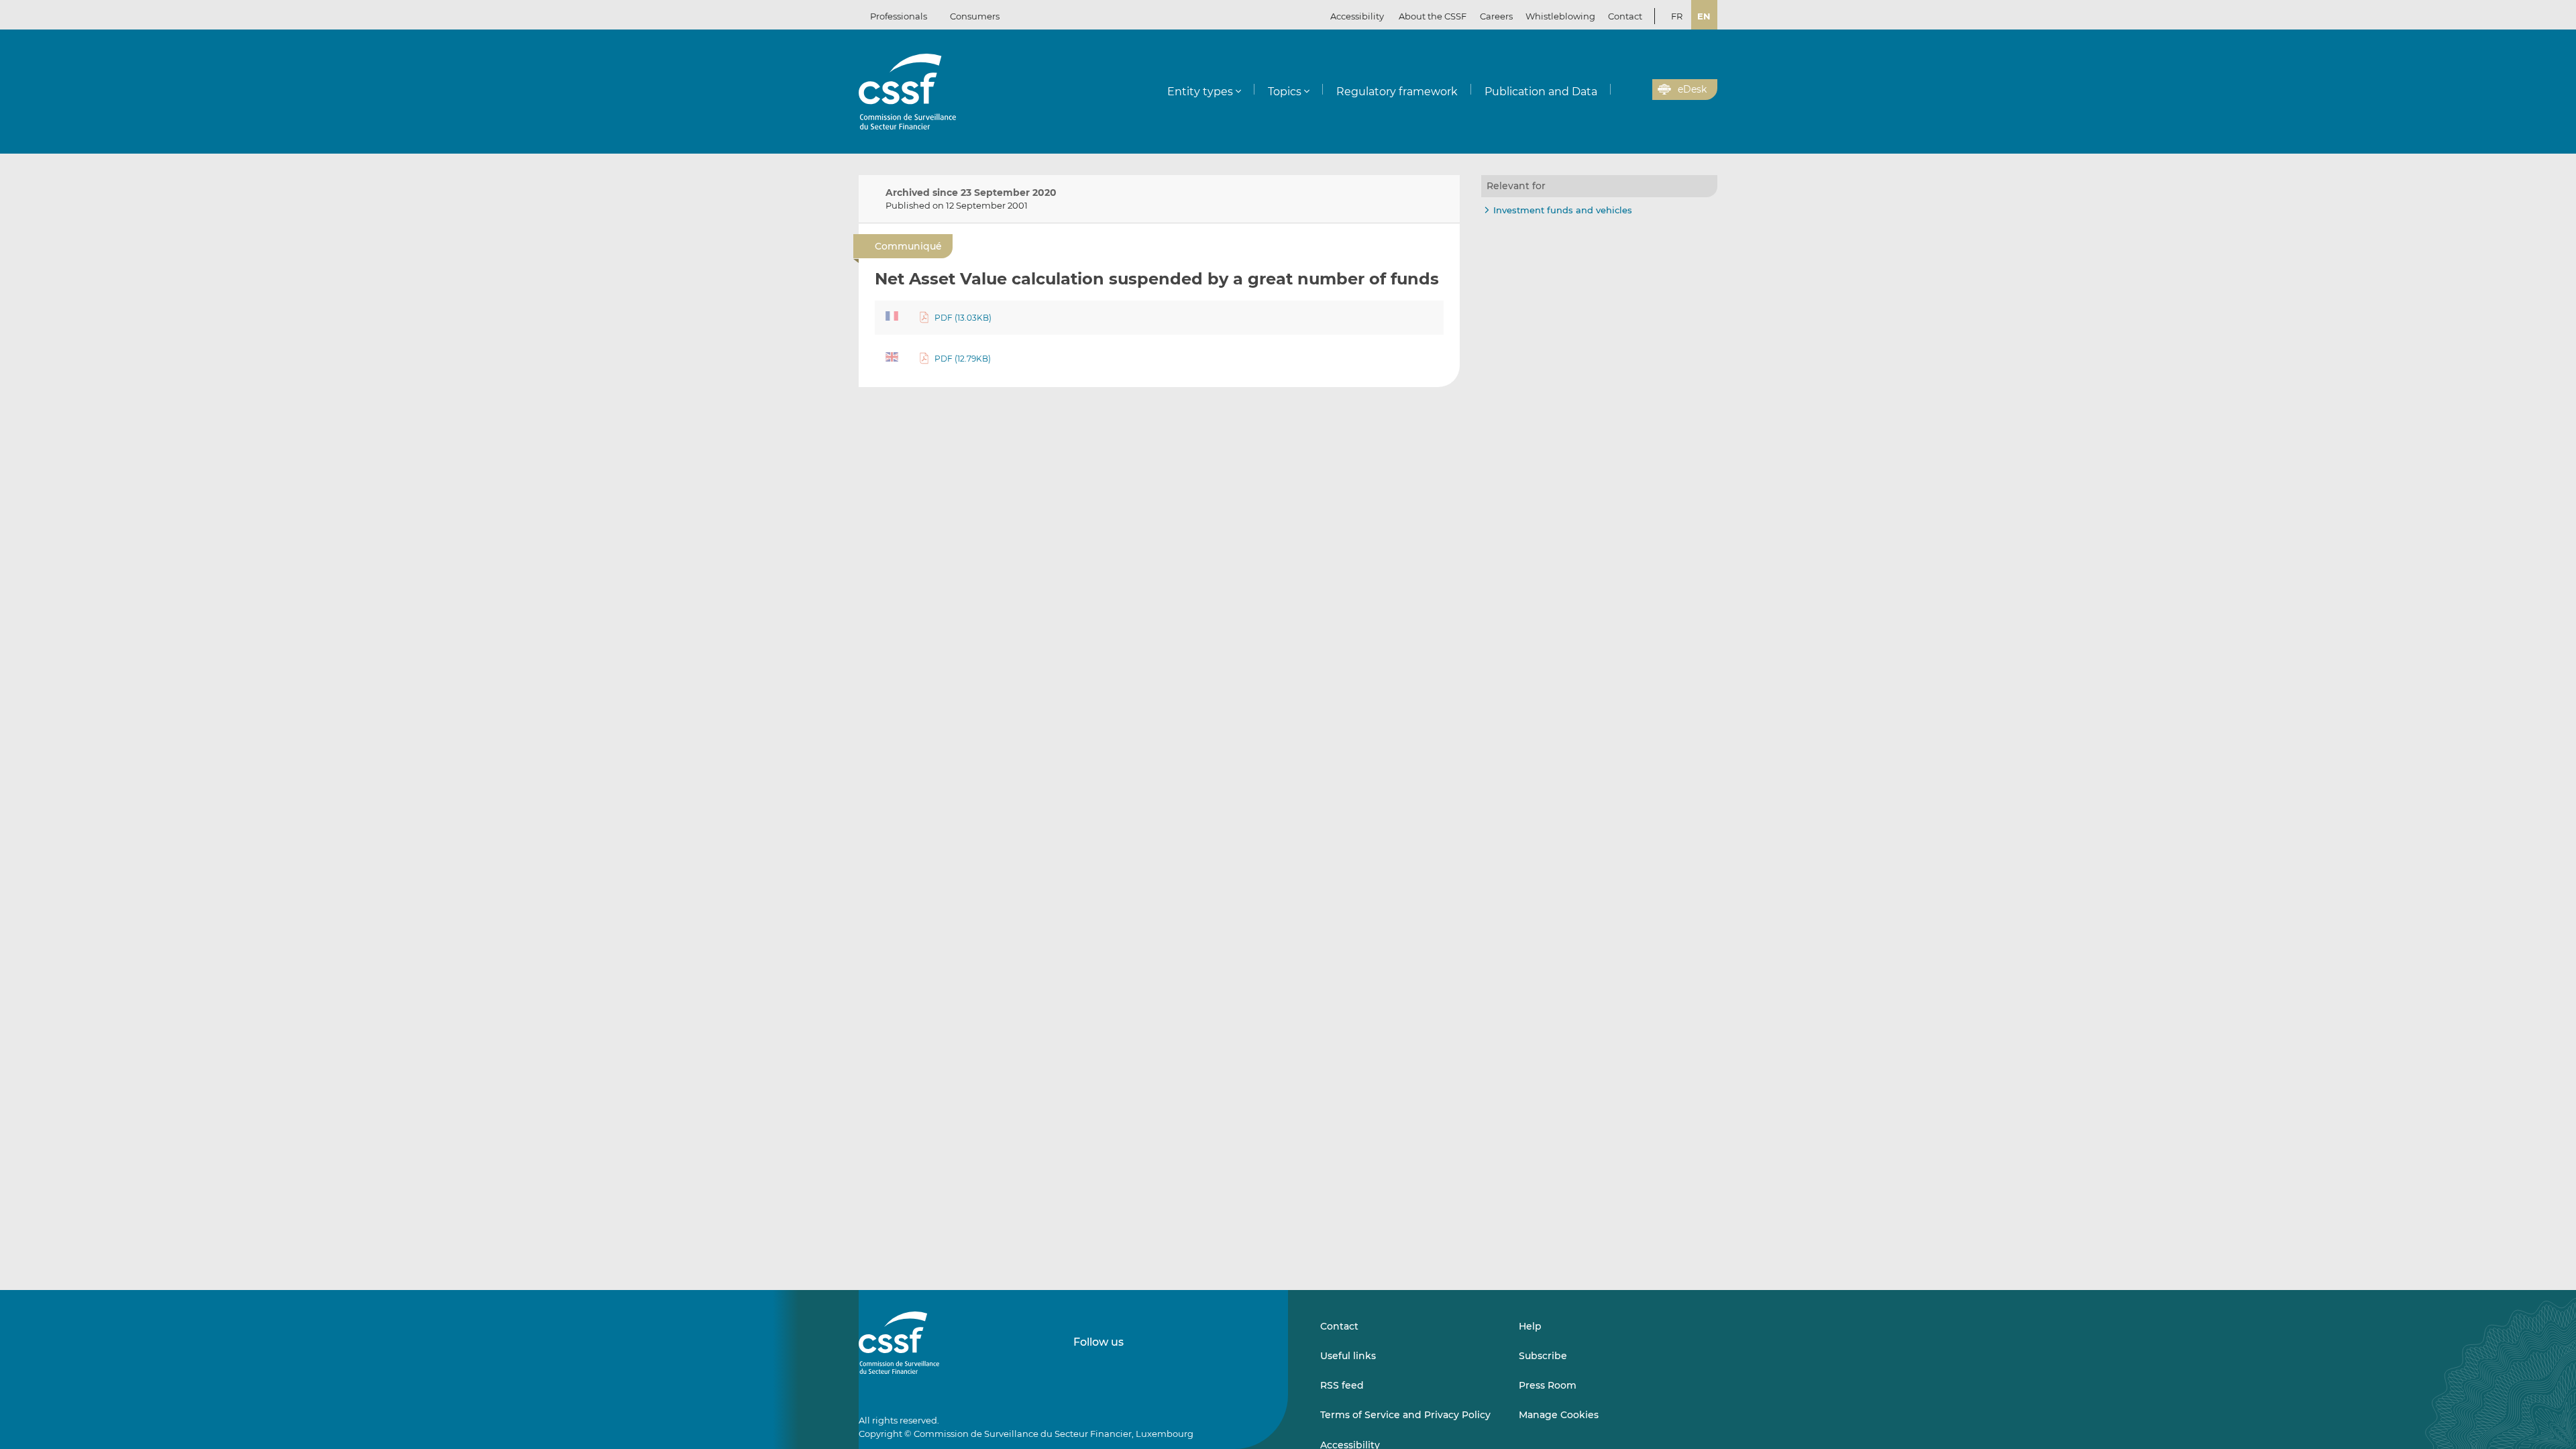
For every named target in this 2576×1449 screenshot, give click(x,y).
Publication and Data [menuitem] (1541, 92)
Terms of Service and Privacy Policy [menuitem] (1405, 1415)
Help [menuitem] (1530, 1326)
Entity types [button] (1200, 92)
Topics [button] (1285, 92)
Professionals (899, 16)
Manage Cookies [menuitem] (1559, 1415)
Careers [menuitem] (1496, 16)
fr (1677, 16)
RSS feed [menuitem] (1342, 1385)
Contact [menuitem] (1625, 16)
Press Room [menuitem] (1548, 1385)
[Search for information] (1621, 90)
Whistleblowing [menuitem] (1560, 16)
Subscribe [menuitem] (1543, 1356)
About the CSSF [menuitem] (1433, 16)
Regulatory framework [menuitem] (1397, 92)
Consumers (975, 16)
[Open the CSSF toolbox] (1638, 90)
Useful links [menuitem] (1348, 1356)
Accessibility (1357, 16)
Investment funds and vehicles (1563, 210)
